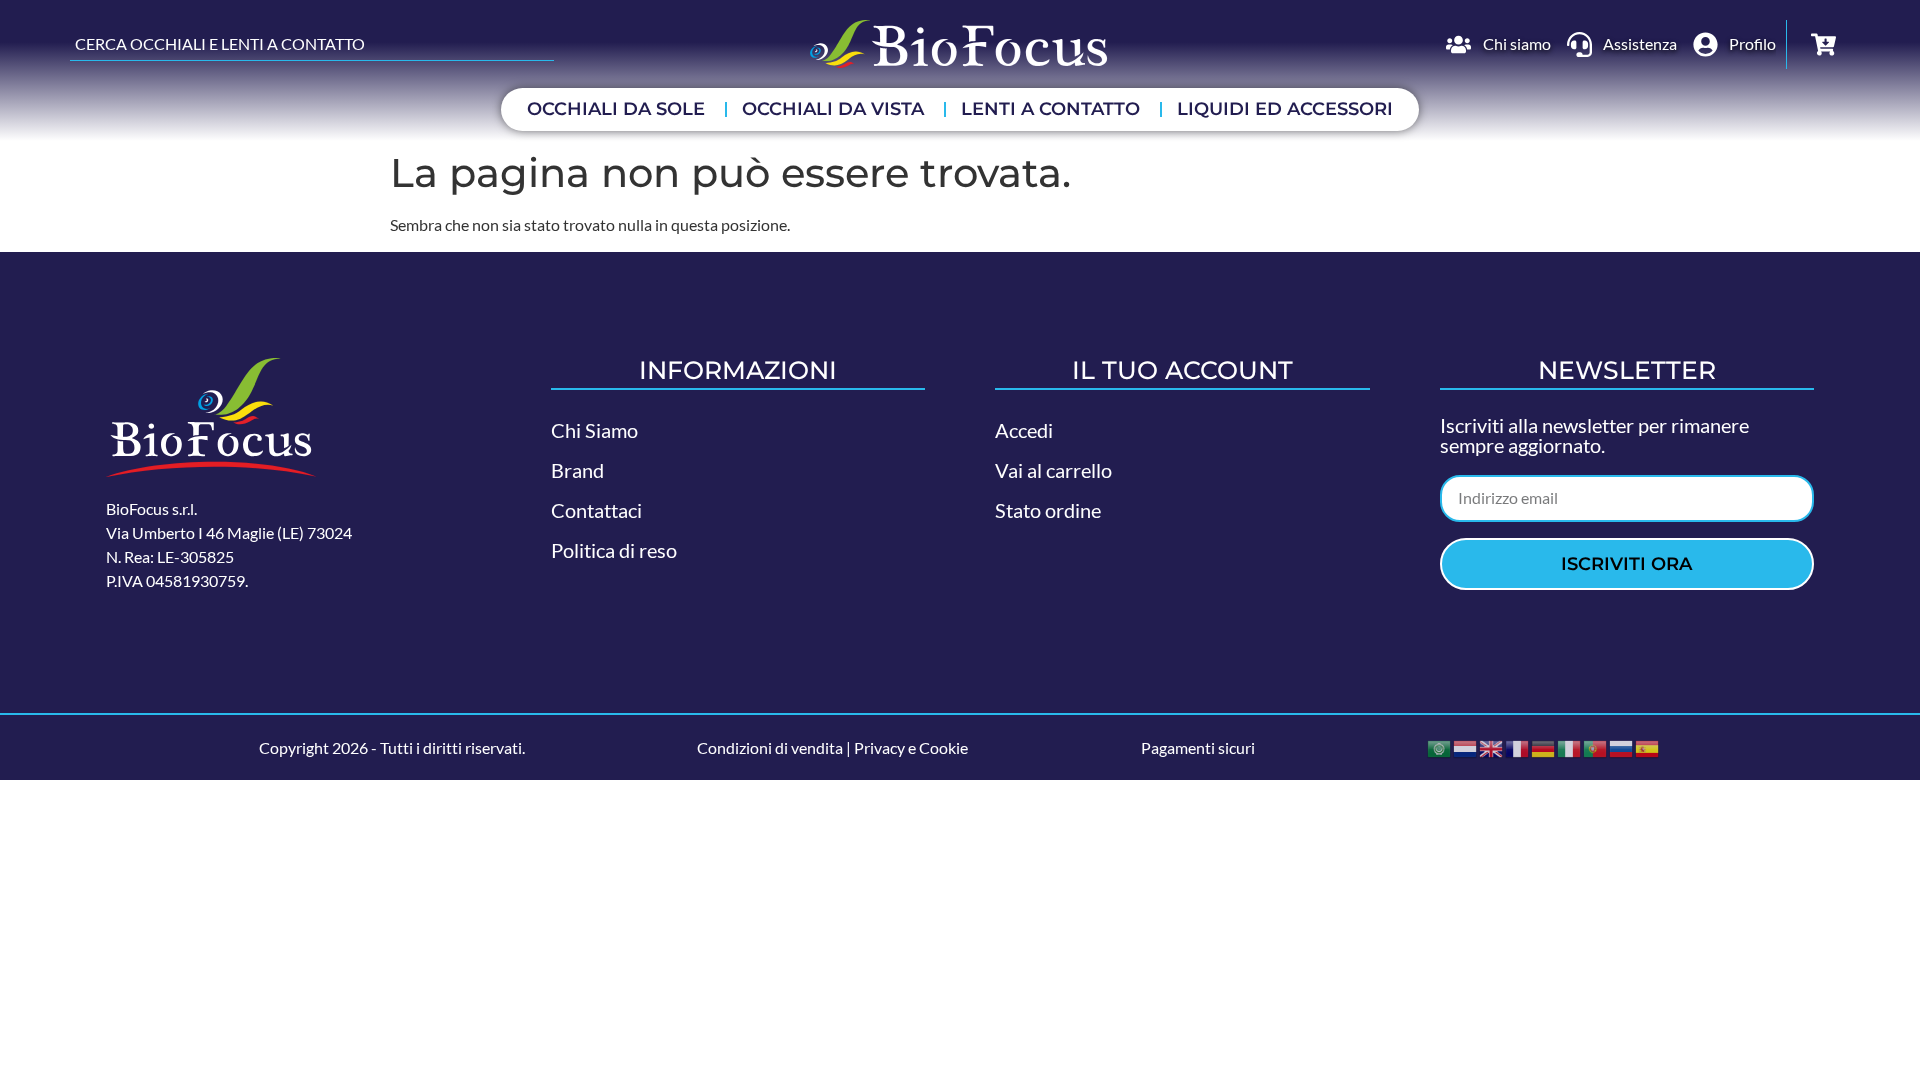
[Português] (1596, 746)
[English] (1492, 746)
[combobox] (312, 44)
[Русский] (1622, 746)
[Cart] (1823, 44)
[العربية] (1440, 746)
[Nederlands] (1466, 746)
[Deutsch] (1544, 746)
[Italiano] (1570, 746)
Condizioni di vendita (770, 747)
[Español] (1648, 746)
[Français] (1518, 746)
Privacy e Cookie (911, 747)
